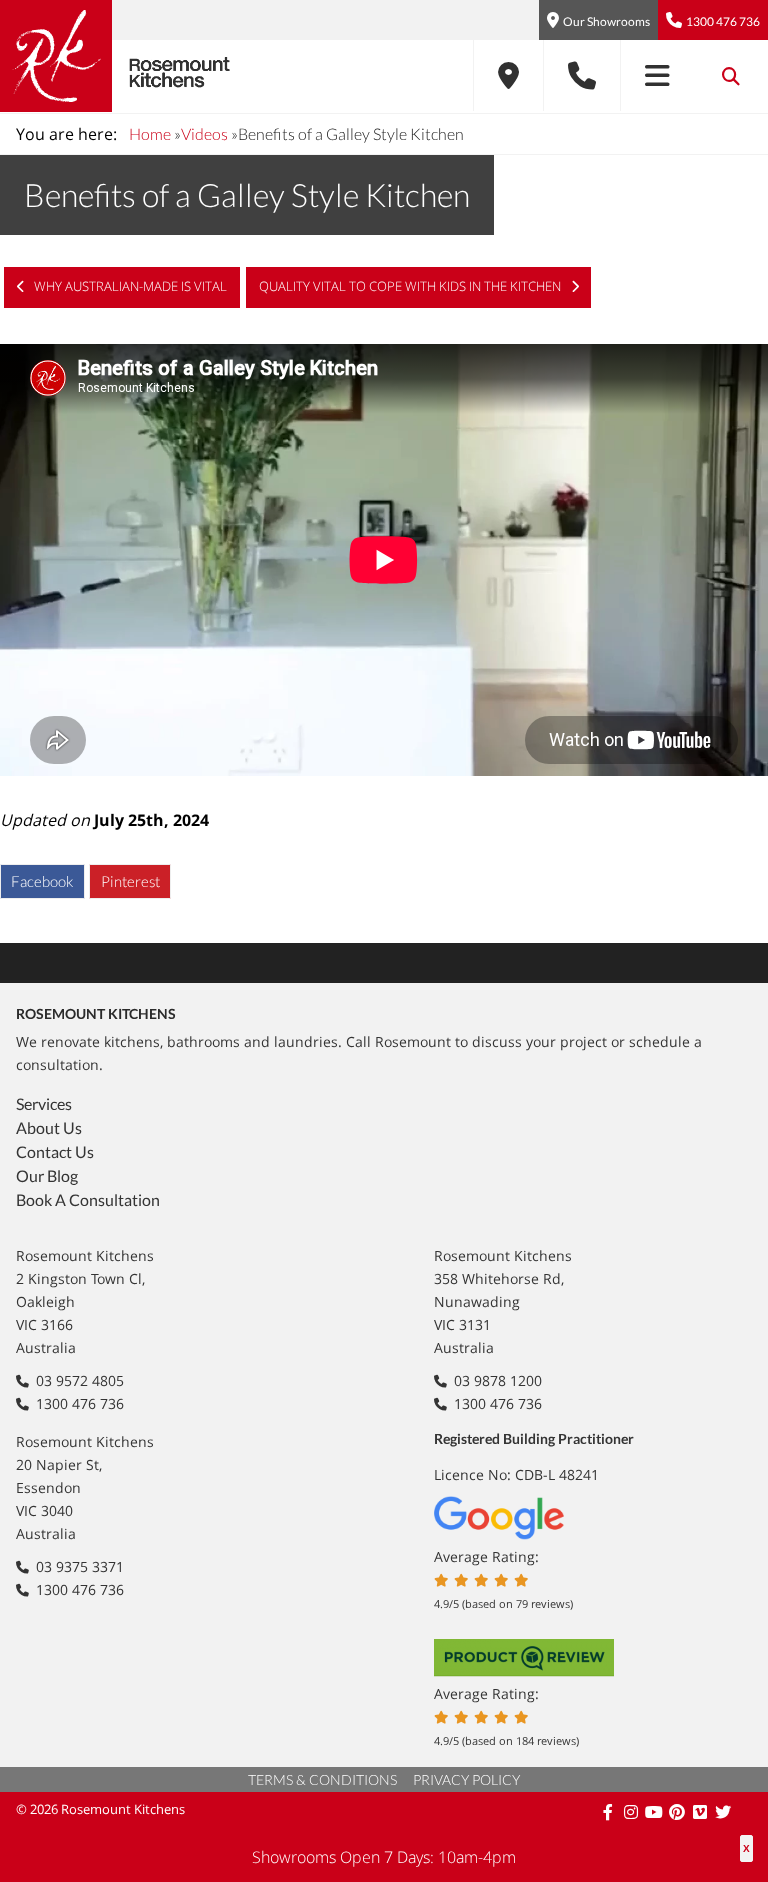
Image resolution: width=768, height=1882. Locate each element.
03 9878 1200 (498, 1380)
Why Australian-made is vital (129, 286)
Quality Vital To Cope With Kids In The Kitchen (411, 286)
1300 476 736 (723, 21)
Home (150, 133)
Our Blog (47, 1175)
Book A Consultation (88, 1199)
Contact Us (55, 1151)
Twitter (724, 1812)
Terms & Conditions (322, 1779)
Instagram (632, 1812)
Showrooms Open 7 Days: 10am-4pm (384, 1857)
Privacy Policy (466, 1779)
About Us (49, 1127)
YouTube (655, 1812)
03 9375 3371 (80, 1566)
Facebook (42, 881)
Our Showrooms (606, 21)
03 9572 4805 (80, 1380)
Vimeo (701, 1812)
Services (44, 1103)
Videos (204, 133)
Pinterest (130, 881)
